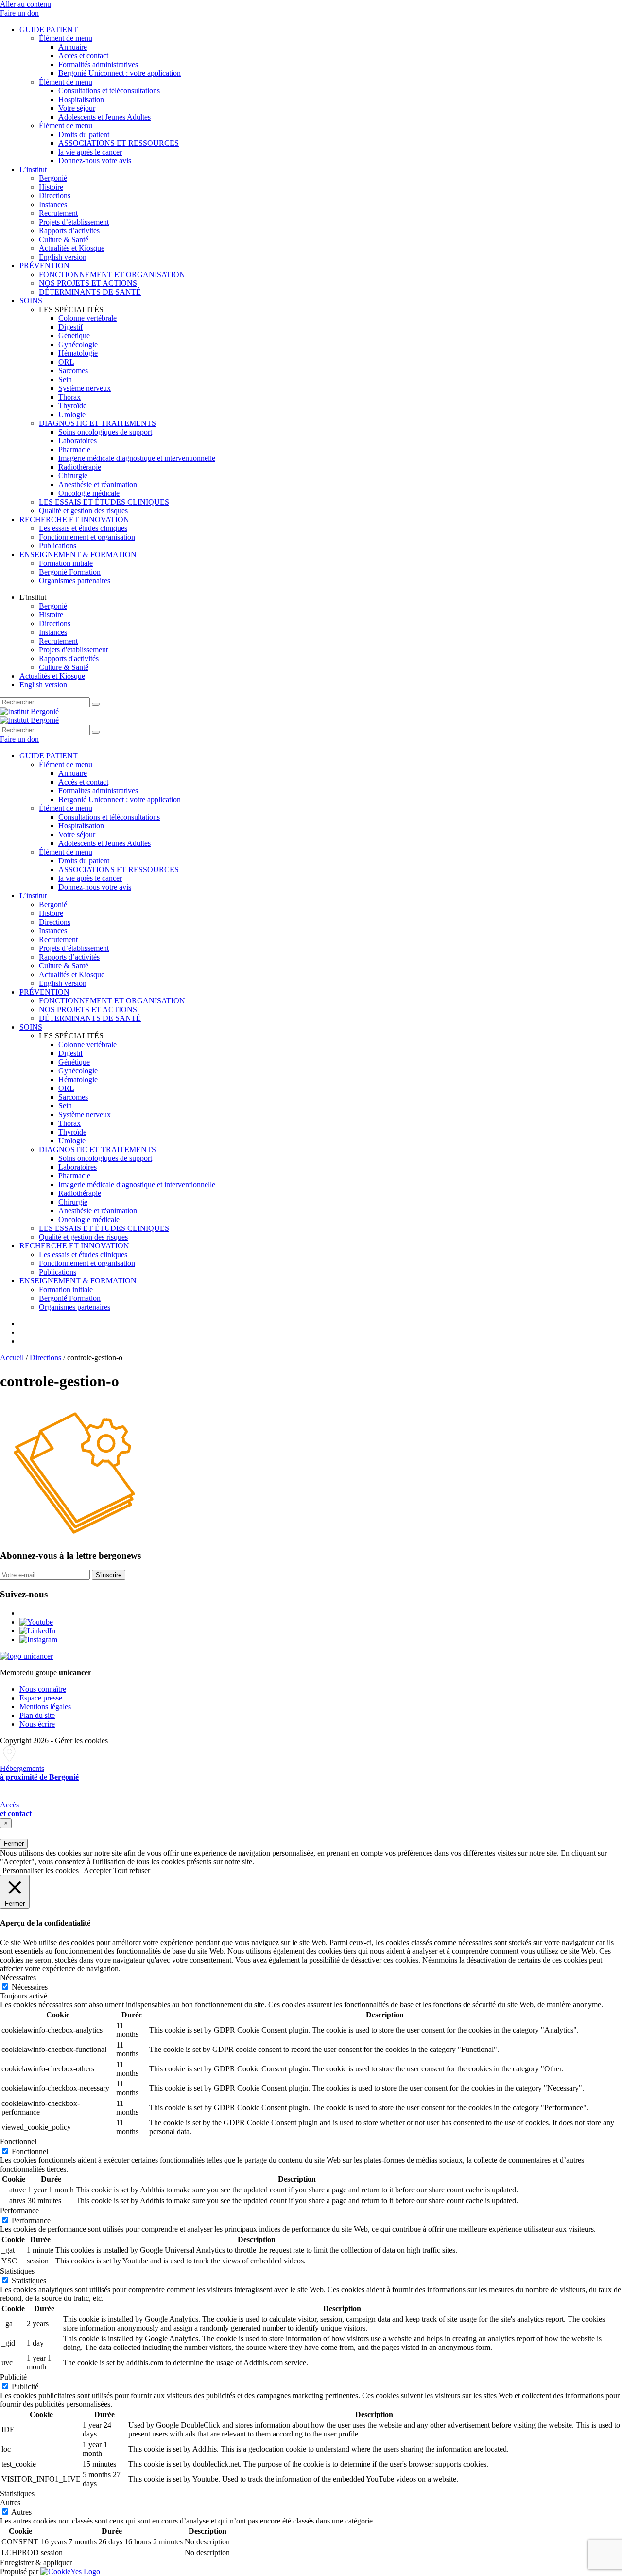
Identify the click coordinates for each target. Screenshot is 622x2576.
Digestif (70, 327)
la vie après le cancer (90, 152)
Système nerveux (85, 388)
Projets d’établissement (74, 222)
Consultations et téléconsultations (109, 91)
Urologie (72, 414)
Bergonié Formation (70, 572)
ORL (66, 362)
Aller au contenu (26, 4)
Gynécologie (78, 344)
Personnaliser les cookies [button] (41, 1870)
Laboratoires (78, 441)
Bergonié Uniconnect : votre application (120, 73)
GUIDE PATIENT (49, 29)
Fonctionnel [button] (18, 2142)
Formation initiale (66, 563)
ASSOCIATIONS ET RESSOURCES (119, 143)
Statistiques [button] (17, 2271)
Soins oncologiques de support (105, 432)
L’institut (33, 169)
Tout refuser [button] (132, 1870)
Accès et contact (83, 56)
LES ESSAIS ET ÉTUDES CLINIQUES (104, 502)
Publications (58, 546)
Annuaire (73, 47)
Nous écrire (37, 1724)
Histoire (51, 187)
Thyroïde (72, 406)
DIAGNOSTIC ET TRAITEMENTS (97, 423)
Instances (53, 204)
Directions (55, 196)
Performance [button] (19, 2211)
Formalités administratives (98, 64)
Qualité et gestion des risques (83, 511)
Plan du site (37, 1715)
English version (63, 257)
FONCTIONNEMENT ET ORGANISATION (112, 274)
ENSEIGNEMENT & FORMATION (78, 554)
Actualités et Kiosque (72, 248)
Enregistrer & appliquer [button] (36, 2563)
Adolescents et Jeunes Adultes (104, 117)
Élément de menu (66, 38)
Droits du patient (84, 134)
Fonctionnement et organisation (87, 537)
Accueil (12, 1358)
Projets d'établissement (73, 650)
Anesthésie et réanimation (98, 484)
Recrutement (58, 213)
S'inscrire (109, 1575)
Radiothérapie (80, 467)
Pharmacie (74, 449)
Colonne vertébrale (87, 318)
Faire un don (19, 13)
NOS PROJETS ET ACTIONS (88, 283)
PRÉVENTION (44, 266)
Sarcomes (73, 371)
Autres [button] (10, 2502)
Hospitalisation (81, 99)
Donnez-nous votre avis (95, 161)
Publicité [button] (13, 2377)
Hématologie (78, 353)
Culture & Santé (64, 239)
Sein (65, 379)
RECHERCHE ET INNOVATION (74, 519)
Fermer (14, 1844)
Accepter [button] (97, 1870)
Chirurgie (73, 476)
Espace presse (41, 1698)
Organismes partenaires (75, 581)
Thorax (69, 397)
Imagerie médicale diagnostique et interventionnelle (137, 458)
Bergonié (53, 178)
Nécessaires (30, 1987)
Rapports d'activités (69, 658)
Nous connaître (43, 1689)
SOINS (31, 301)
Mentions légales (45, 1707)
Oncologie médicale (89, 493)
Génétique (74, 336)
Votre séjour (77, 108)
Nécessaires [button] (18, 1977)
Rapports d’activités (69, 231)
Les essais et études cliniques (83, 528)
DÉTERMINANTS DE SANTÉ (90, 292)
